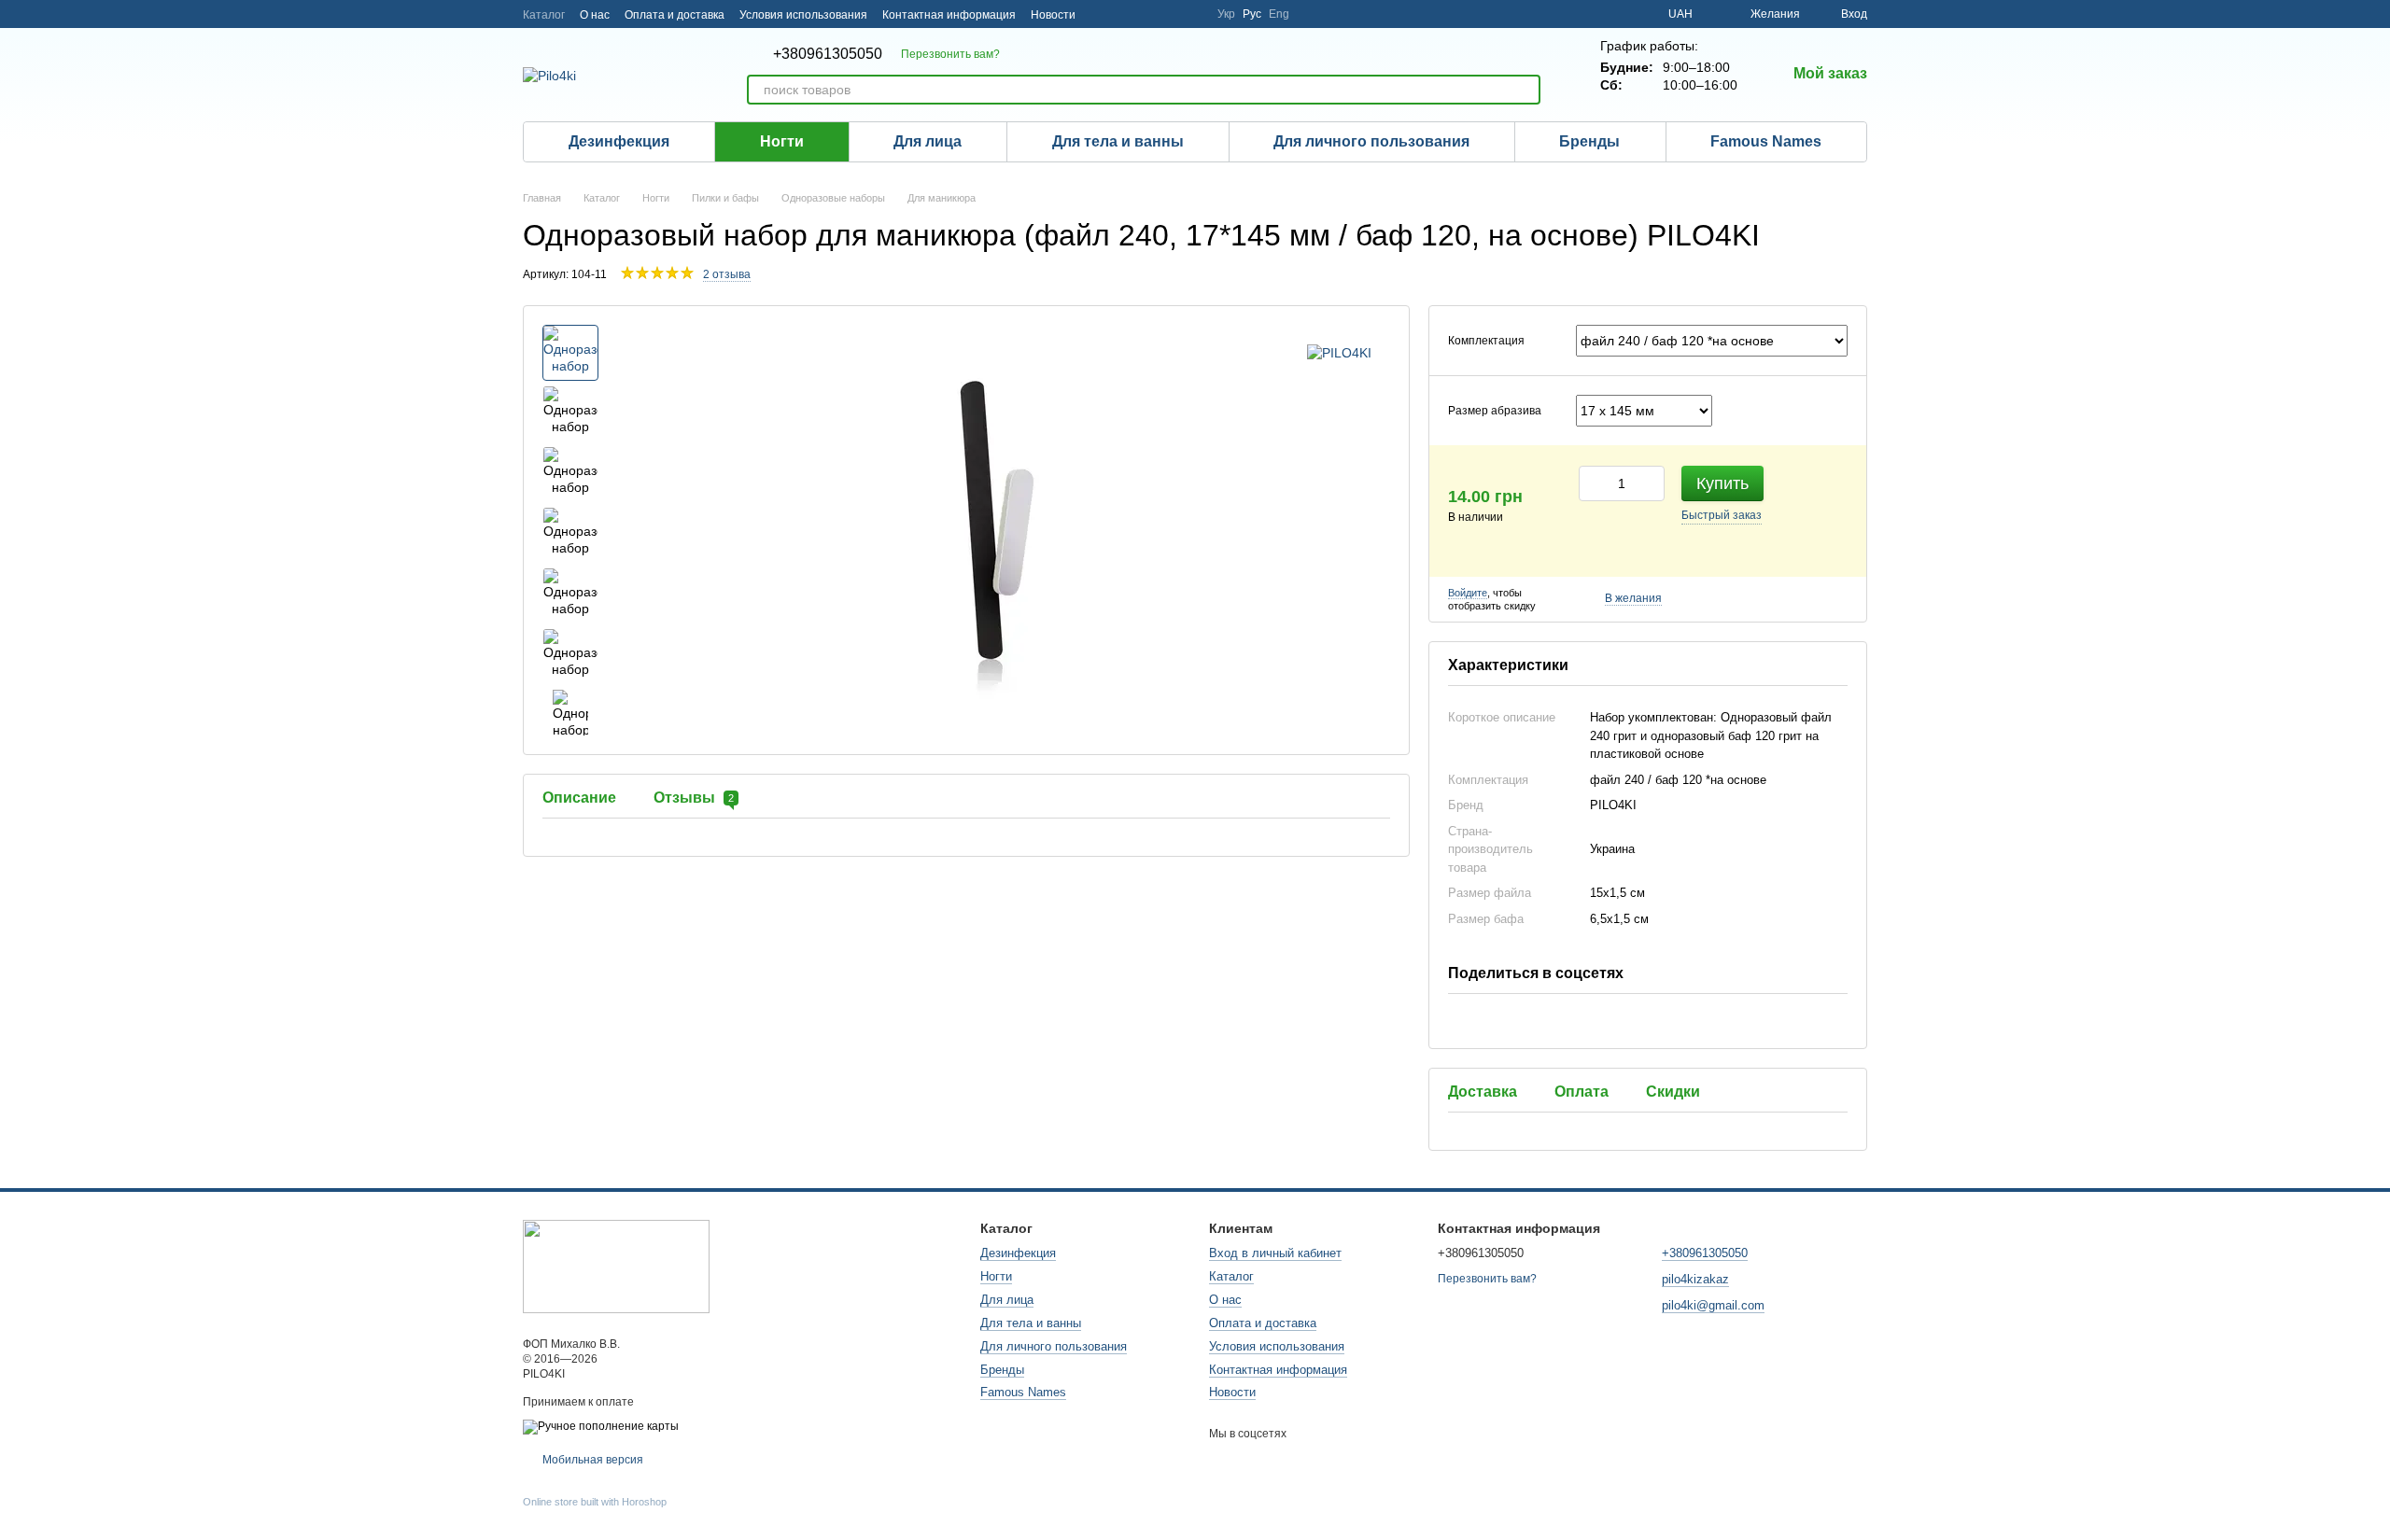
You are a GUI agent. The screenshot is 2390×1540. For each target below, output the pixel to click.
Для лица (928, 141)
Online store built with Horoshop (595, 1502)
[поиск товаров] (1525, 90)
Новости (1053, 15)
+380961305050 (828, 54)
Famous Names (1766, 141)
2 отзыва (727, 274)
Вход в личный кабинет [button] (1275, 1253)
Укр (1226, 14)
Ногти (782, 141)
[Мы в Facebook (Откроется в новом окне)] (1146, 14)
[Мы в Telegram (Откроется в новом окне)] (1124, 14)
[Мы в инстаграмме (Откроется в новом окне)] (1102, 14)
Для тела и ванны (1118, 141)
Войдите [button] (1468, 593)
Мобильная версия (591, 1460)
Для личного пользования (1371, 141)
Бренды (1589, 141)
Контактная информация (949, 15)
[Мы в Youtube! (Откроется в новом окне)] (1169, 14)
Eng (1279, 14)
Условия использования (803, 15)
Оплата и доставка (675, 15)
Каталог (544, 15)
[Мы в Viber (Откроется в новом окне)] (1191, 14)
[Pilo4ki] (616, 1266)
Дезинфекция (619, 141)
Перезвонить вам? (950, 54)
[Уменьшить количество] (1593, 483)
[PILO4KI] (1339, 352)
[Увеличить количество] (1651, 483)
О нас (595, 15)
